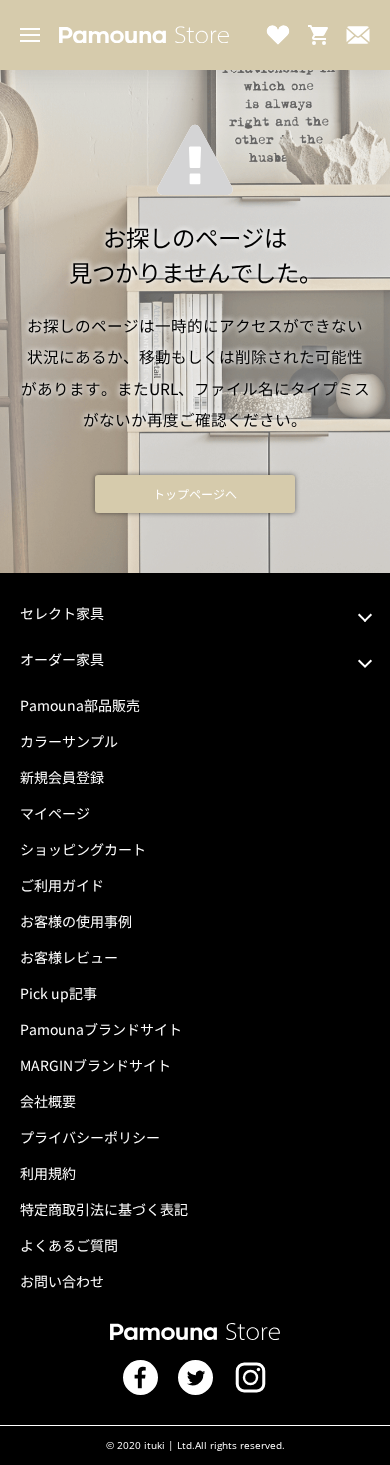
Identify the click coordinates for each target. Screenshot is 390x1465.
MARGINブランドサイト (95, 1065)
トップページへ (195, 493)
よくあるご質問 (69, 1245)
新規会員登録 (62, 777)
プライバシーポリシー (90, 1137)
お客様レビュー (69, 957)
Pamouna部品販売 (80, 705)
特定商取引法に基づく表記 (104, 1209)
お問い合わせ (62, 1281)
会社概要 (48, 1101)
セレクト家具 (62, 613)
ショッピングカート (83, 849)
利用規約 (48, 1173)
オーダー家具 (62, 659)
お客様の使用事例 (76, 921)
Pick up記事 (58, 993)
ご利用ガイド (62, 885)
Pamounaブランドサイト (101, 1029)
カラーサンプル (69, 741)
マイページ (55, 813)
